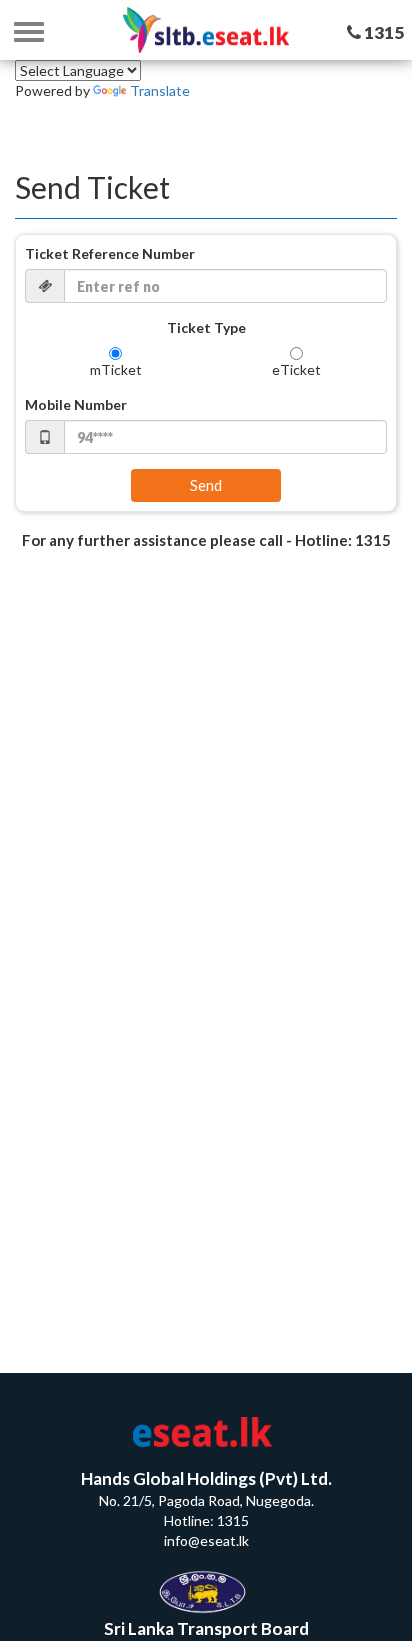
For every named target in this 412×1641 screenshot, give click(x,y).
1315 (382, 32)
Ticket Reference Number (110, 253)
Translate (160, 90)
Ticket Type (206, 327)
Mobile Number (76, 404)
